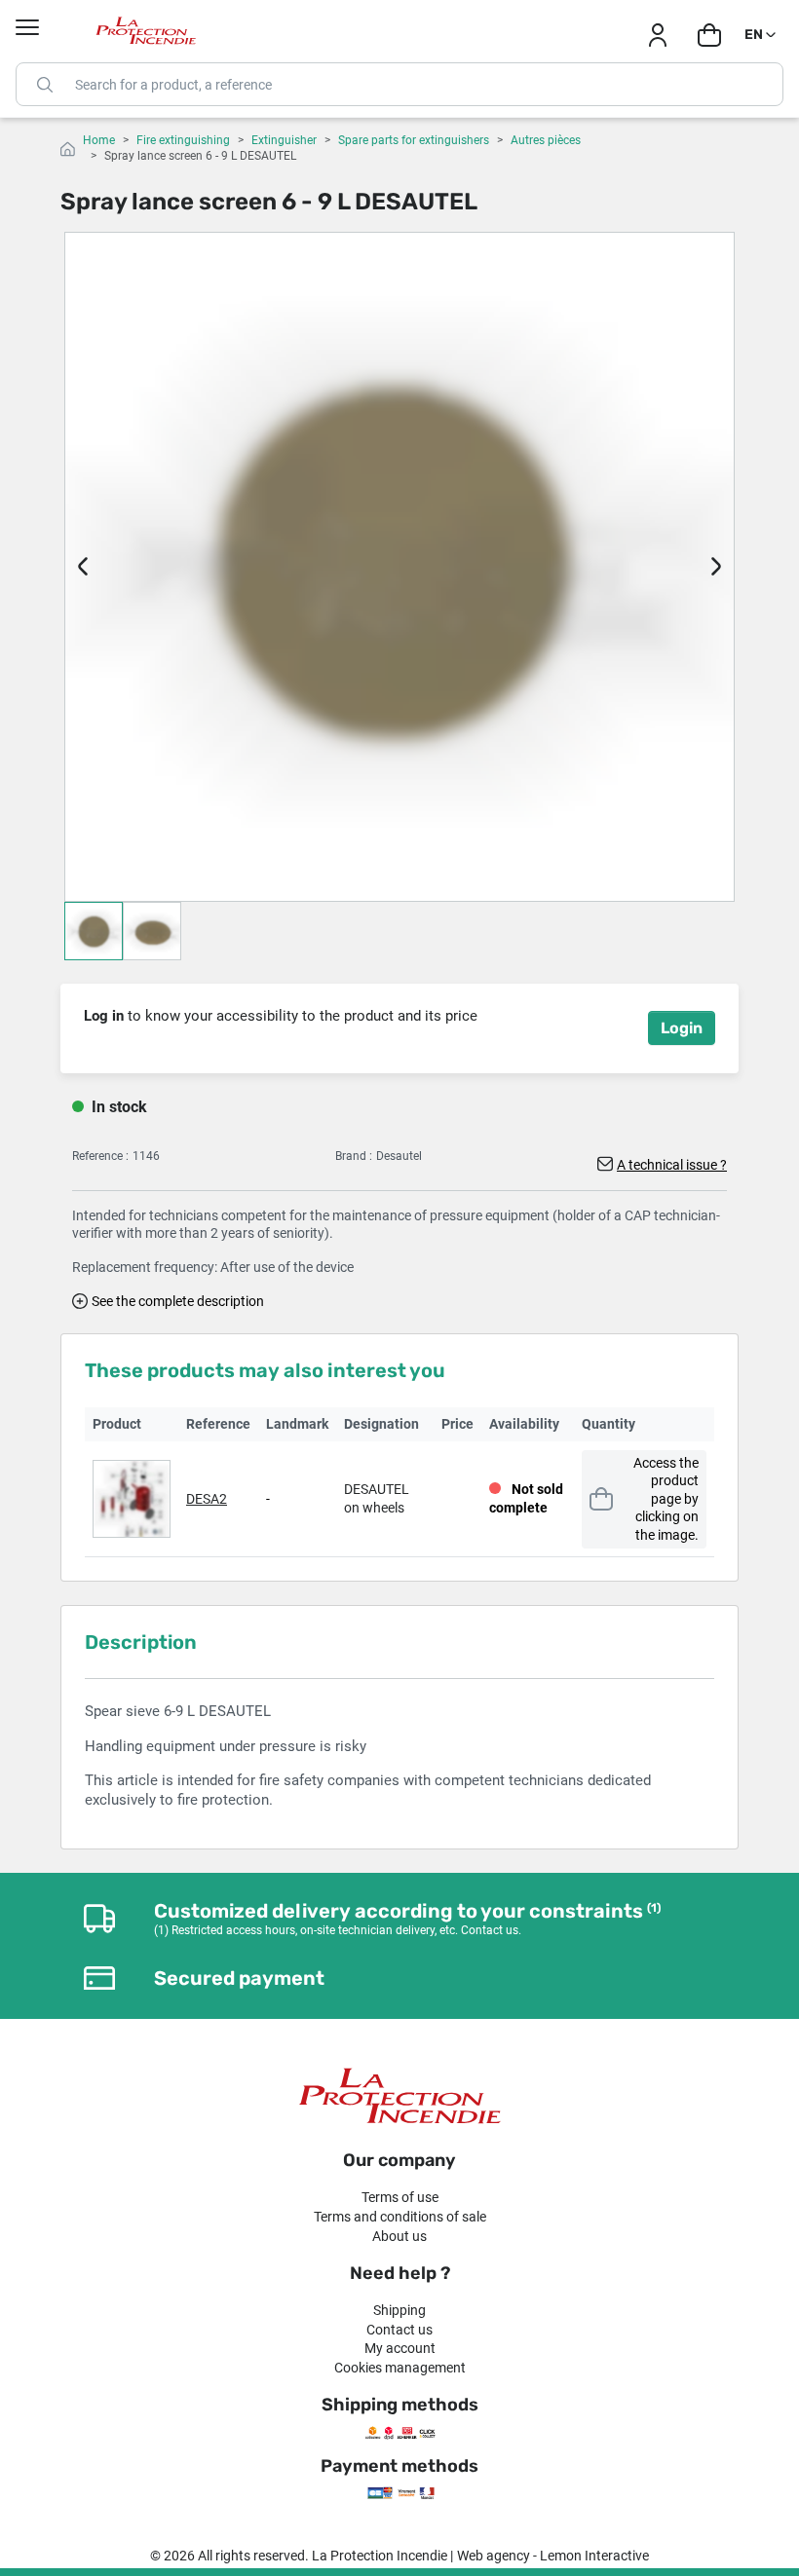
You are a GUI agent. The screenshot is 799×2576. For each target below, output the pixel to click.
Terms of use (400, 2197)
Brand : (354, 1156)
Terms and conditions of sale (400, 2217)
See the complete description (178, 1301)
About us (399, 2236)
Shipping (399, 2310)
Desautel (399, 1156)
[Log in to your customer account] (657, 35)
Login (682, 1028)
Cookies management (400, 2368)
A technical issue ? (672, 1165)
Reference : (100, 1156)
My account (400, 2348)
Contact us (399, 2330)
